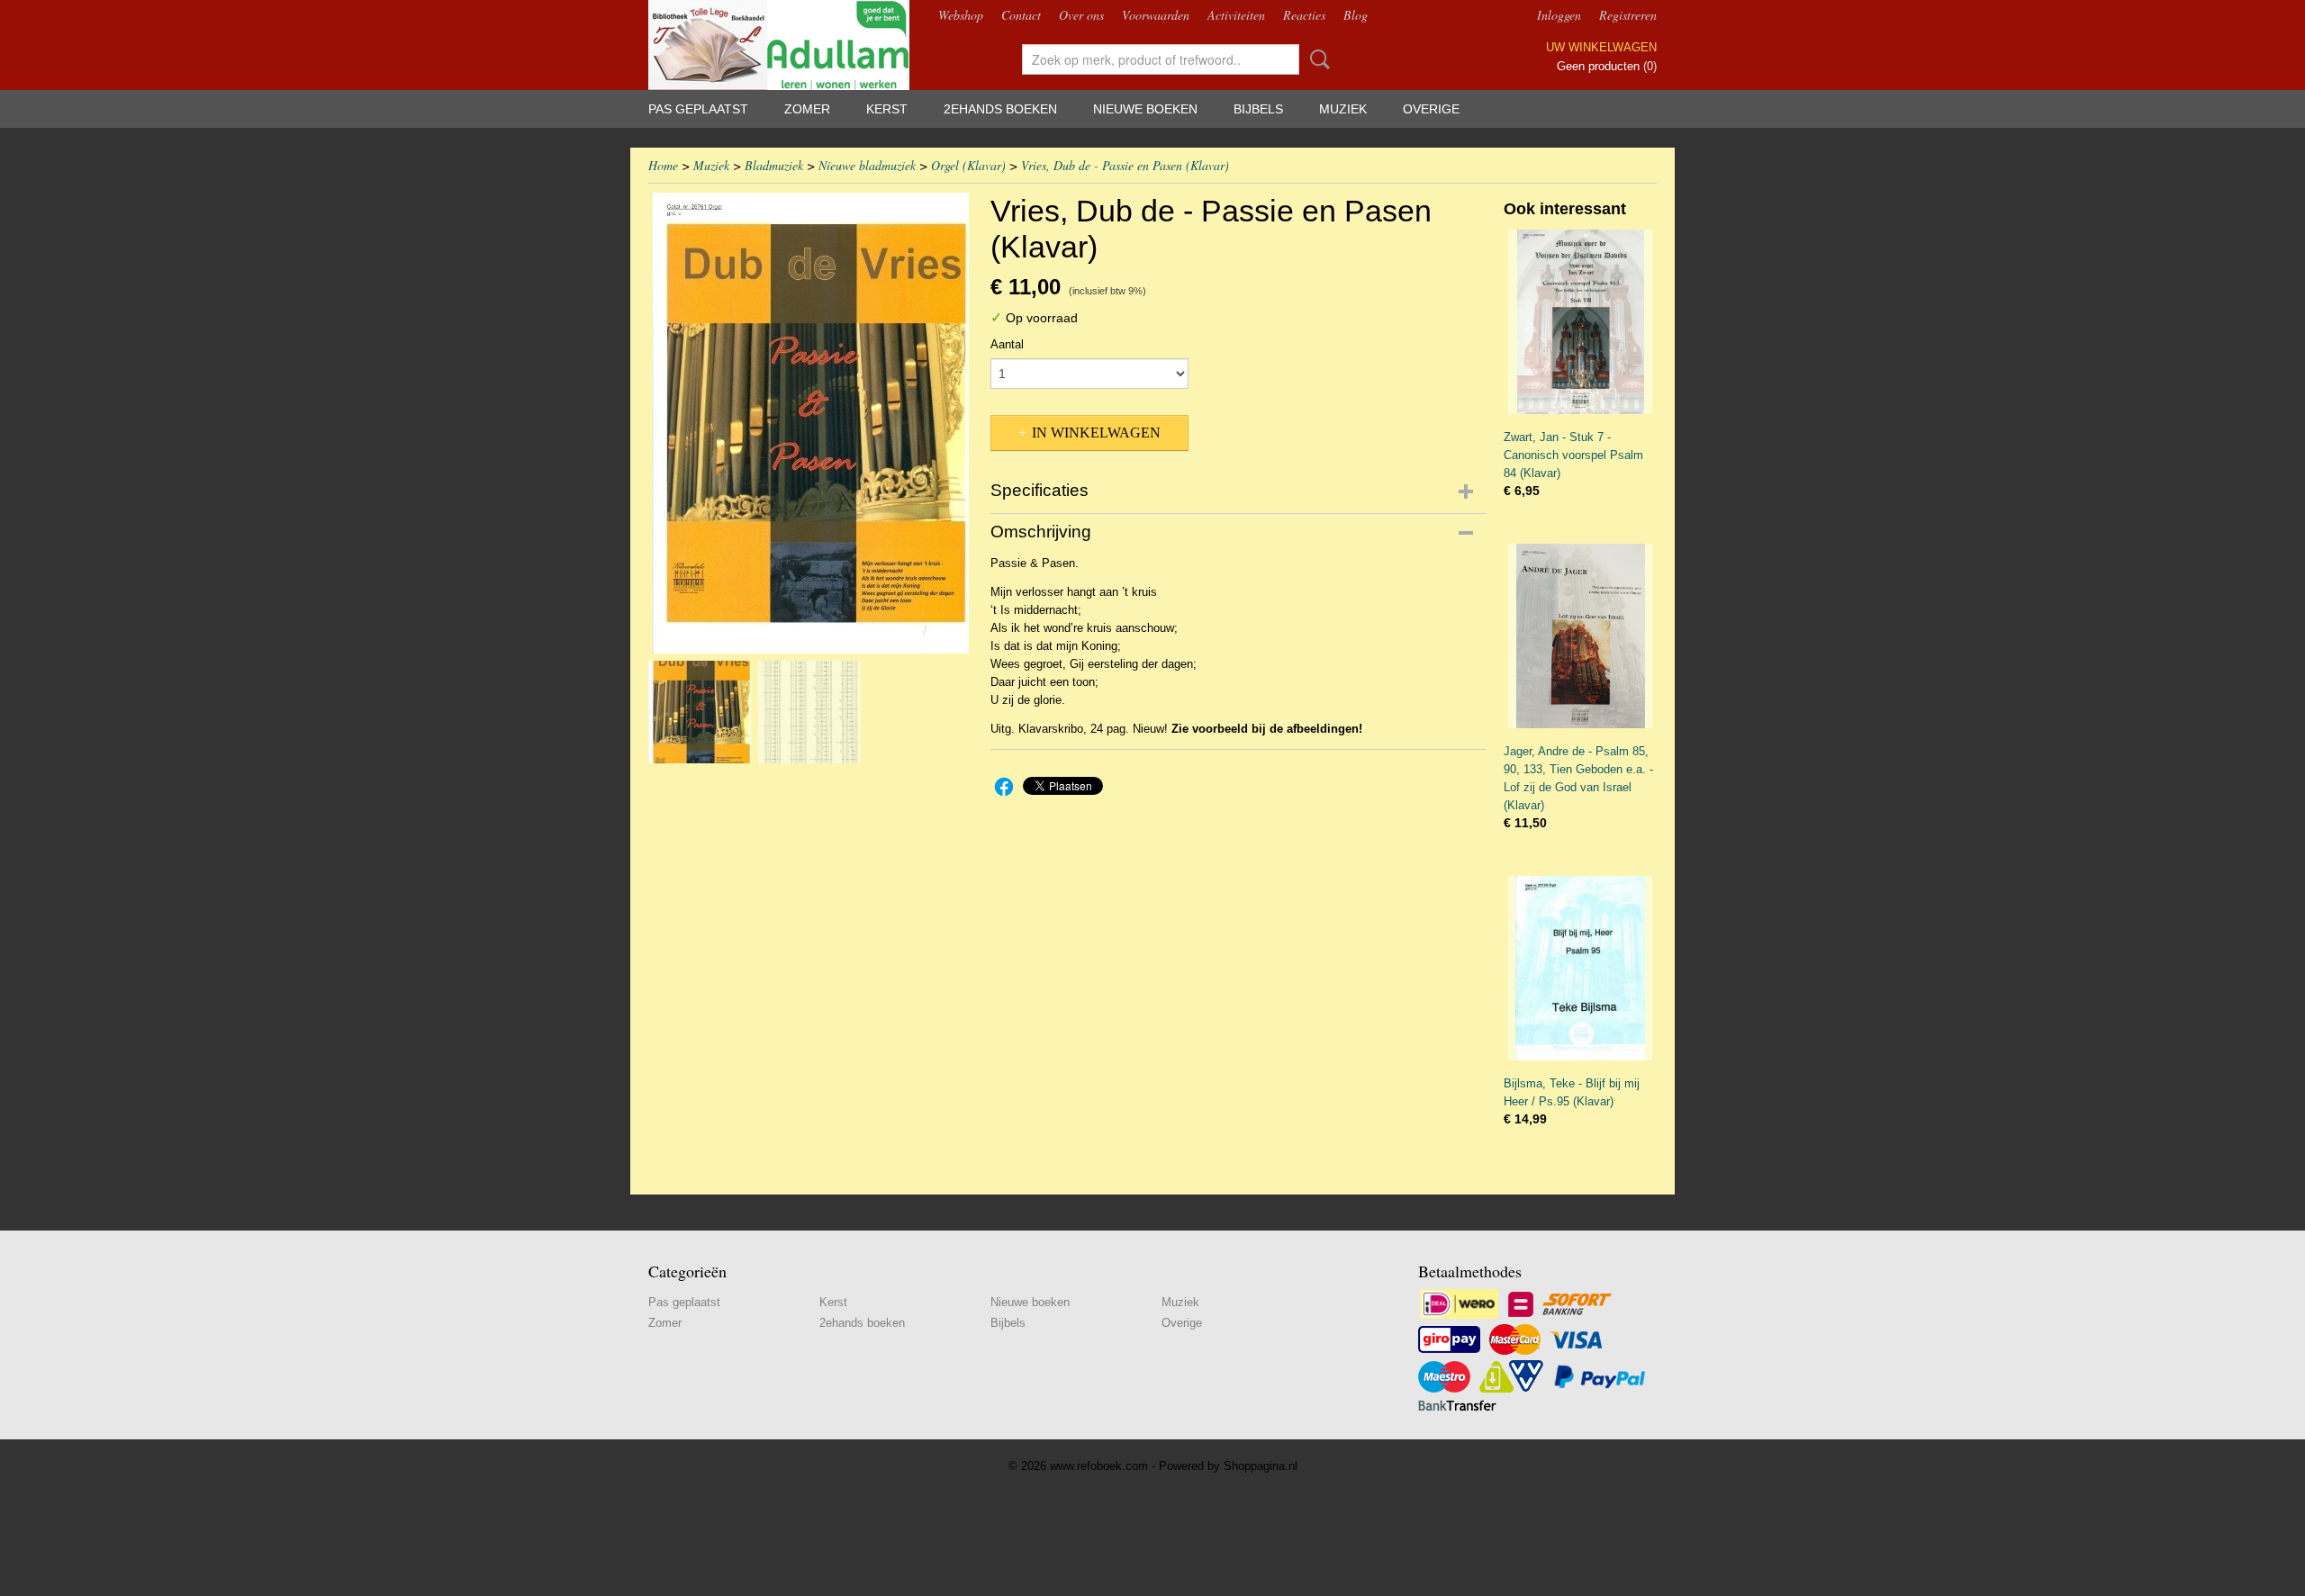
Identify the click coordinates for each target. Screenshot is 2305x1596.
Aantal (1007, 344)
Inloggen (1559, 15)
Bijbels (1258, 109)
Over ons (1081, 15)
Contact (1021, 15)
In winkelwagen (1096, 433)
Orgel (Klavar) (968, 165)
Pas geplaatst (698, 109)
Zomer (807, 109)
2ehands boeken (1000, 109)
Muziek (1343, 109)
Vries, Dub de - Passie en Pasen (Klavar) (1125, 165)
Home (663, 165)
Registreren (1628, 15)
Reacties (1304, 15)
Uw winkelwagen (1601, 47)
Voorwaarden (1156, 15)
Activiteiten (1236, 15)
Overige (1431, 109)
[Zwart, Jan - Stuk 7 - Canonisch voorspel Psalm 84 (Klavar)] (1580, 322)
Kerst (887, 109)
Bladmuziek (774, 165)
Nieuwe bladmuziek (867, 165)
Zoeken (1316, 59)
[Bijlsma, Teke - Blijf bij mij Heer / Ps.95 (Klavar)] (1580, 968)
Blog (1356, 15)
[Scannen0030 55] (810, 423)
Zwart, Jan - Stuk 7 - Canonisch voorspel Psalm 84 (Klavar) (1573, 455)
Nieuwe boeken (1145, 109)
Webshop (961, 15)
